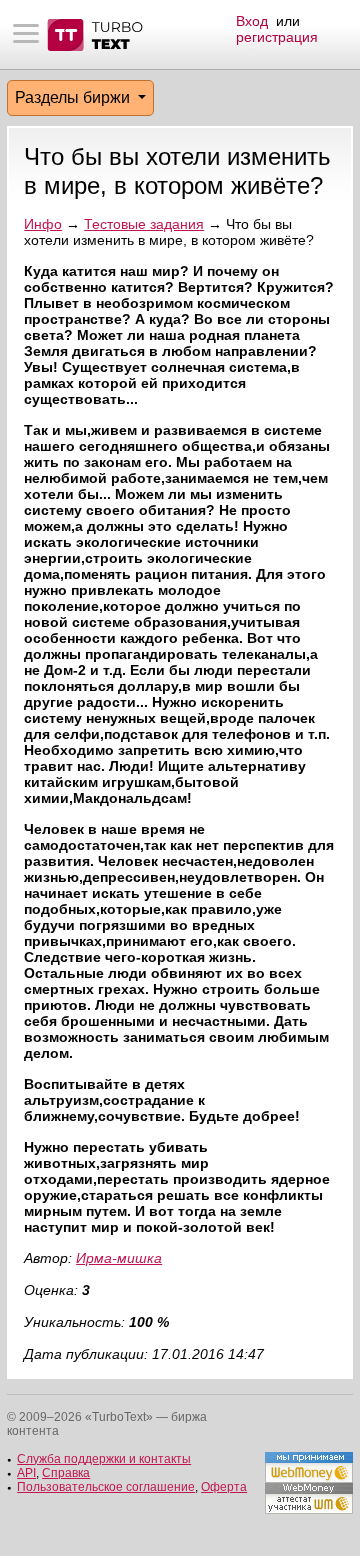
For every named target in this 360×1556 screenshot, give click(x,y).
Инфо (43, 224)
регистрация (277, 37)
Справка (66, 1473)
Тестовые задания (144, 224)
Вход (252, 21)
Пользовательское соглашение (106, 1487)
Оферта (224, 1487)
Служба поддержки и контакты (104, 1459)
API (26, 1473)
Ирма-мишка (119, 1258)
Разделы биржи (74, 97)
